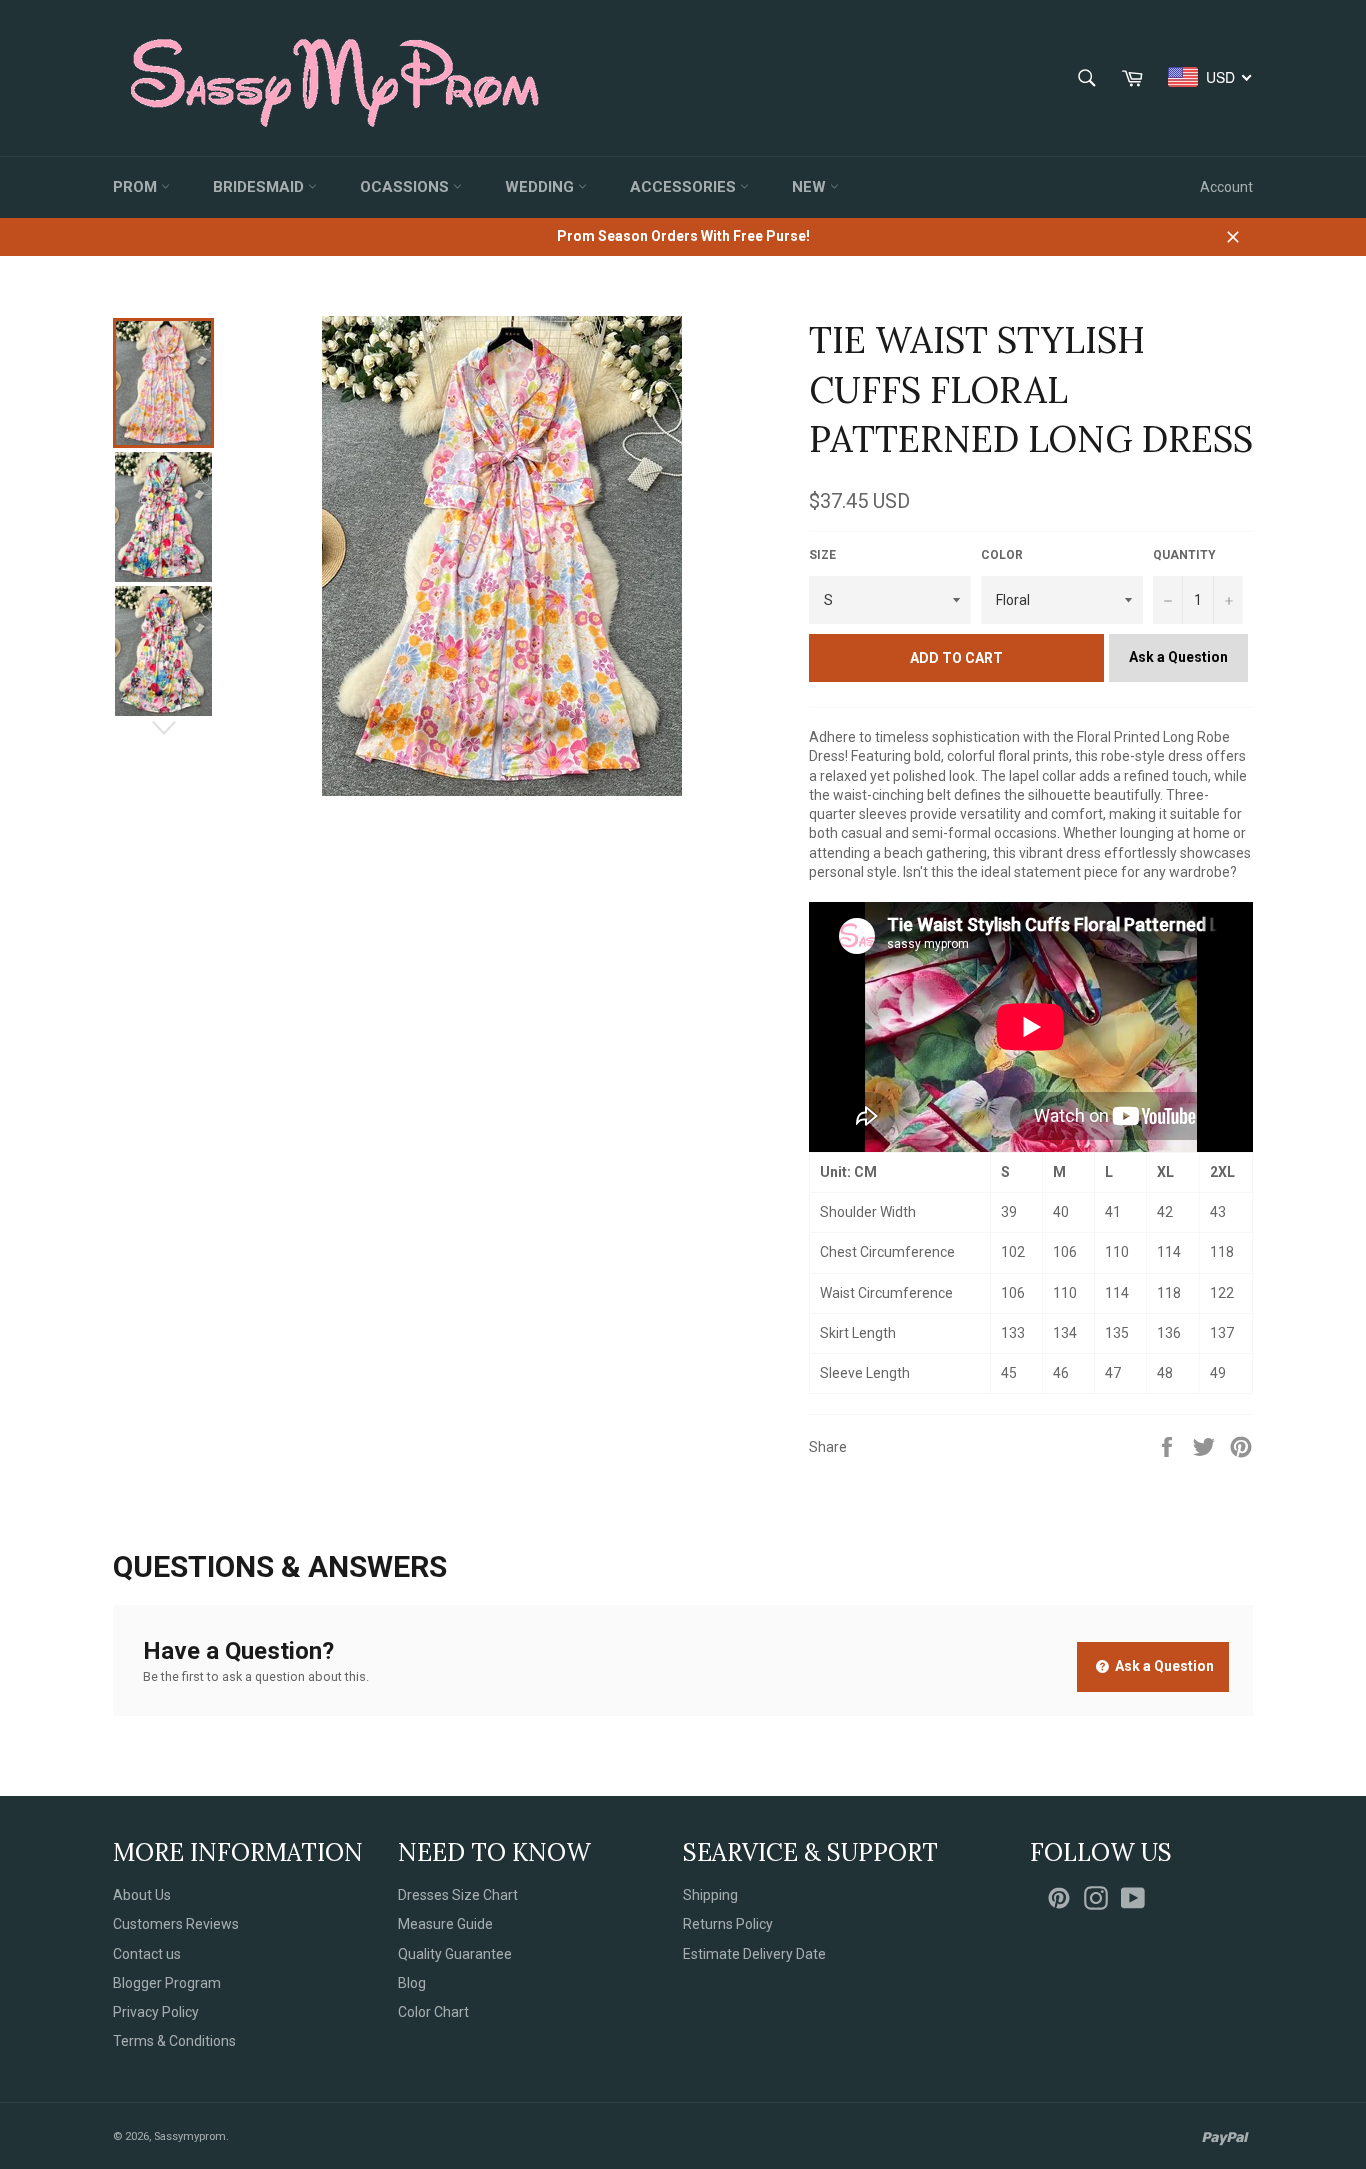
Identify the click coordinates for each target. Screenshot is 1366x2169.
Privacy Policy (156, 2012)
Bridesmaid (260, 187)
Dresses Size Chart (458, 1895)
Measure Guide (445, 1924)
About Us (142, 1895)
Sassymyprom (190, 2136)
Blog (412, 1983)
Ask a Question (1178, 657)
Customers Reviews (176, 1924)
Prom (137, 187)
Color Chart (433, 2012)
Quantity (1184, 555)
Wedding (541, 187)
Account (1226, 187)
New (811, 187)
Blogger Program (167, 1983)
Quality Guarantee (455, 1954)
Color (1002, 555)
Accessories (685, 187)
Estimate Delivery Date (754, 1954)
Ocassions (406, 187)
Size (822, 555)
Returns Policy (728, 1924)
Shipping (710, 1895)
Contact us (147, 1954)
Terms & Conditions (174, 2041)
